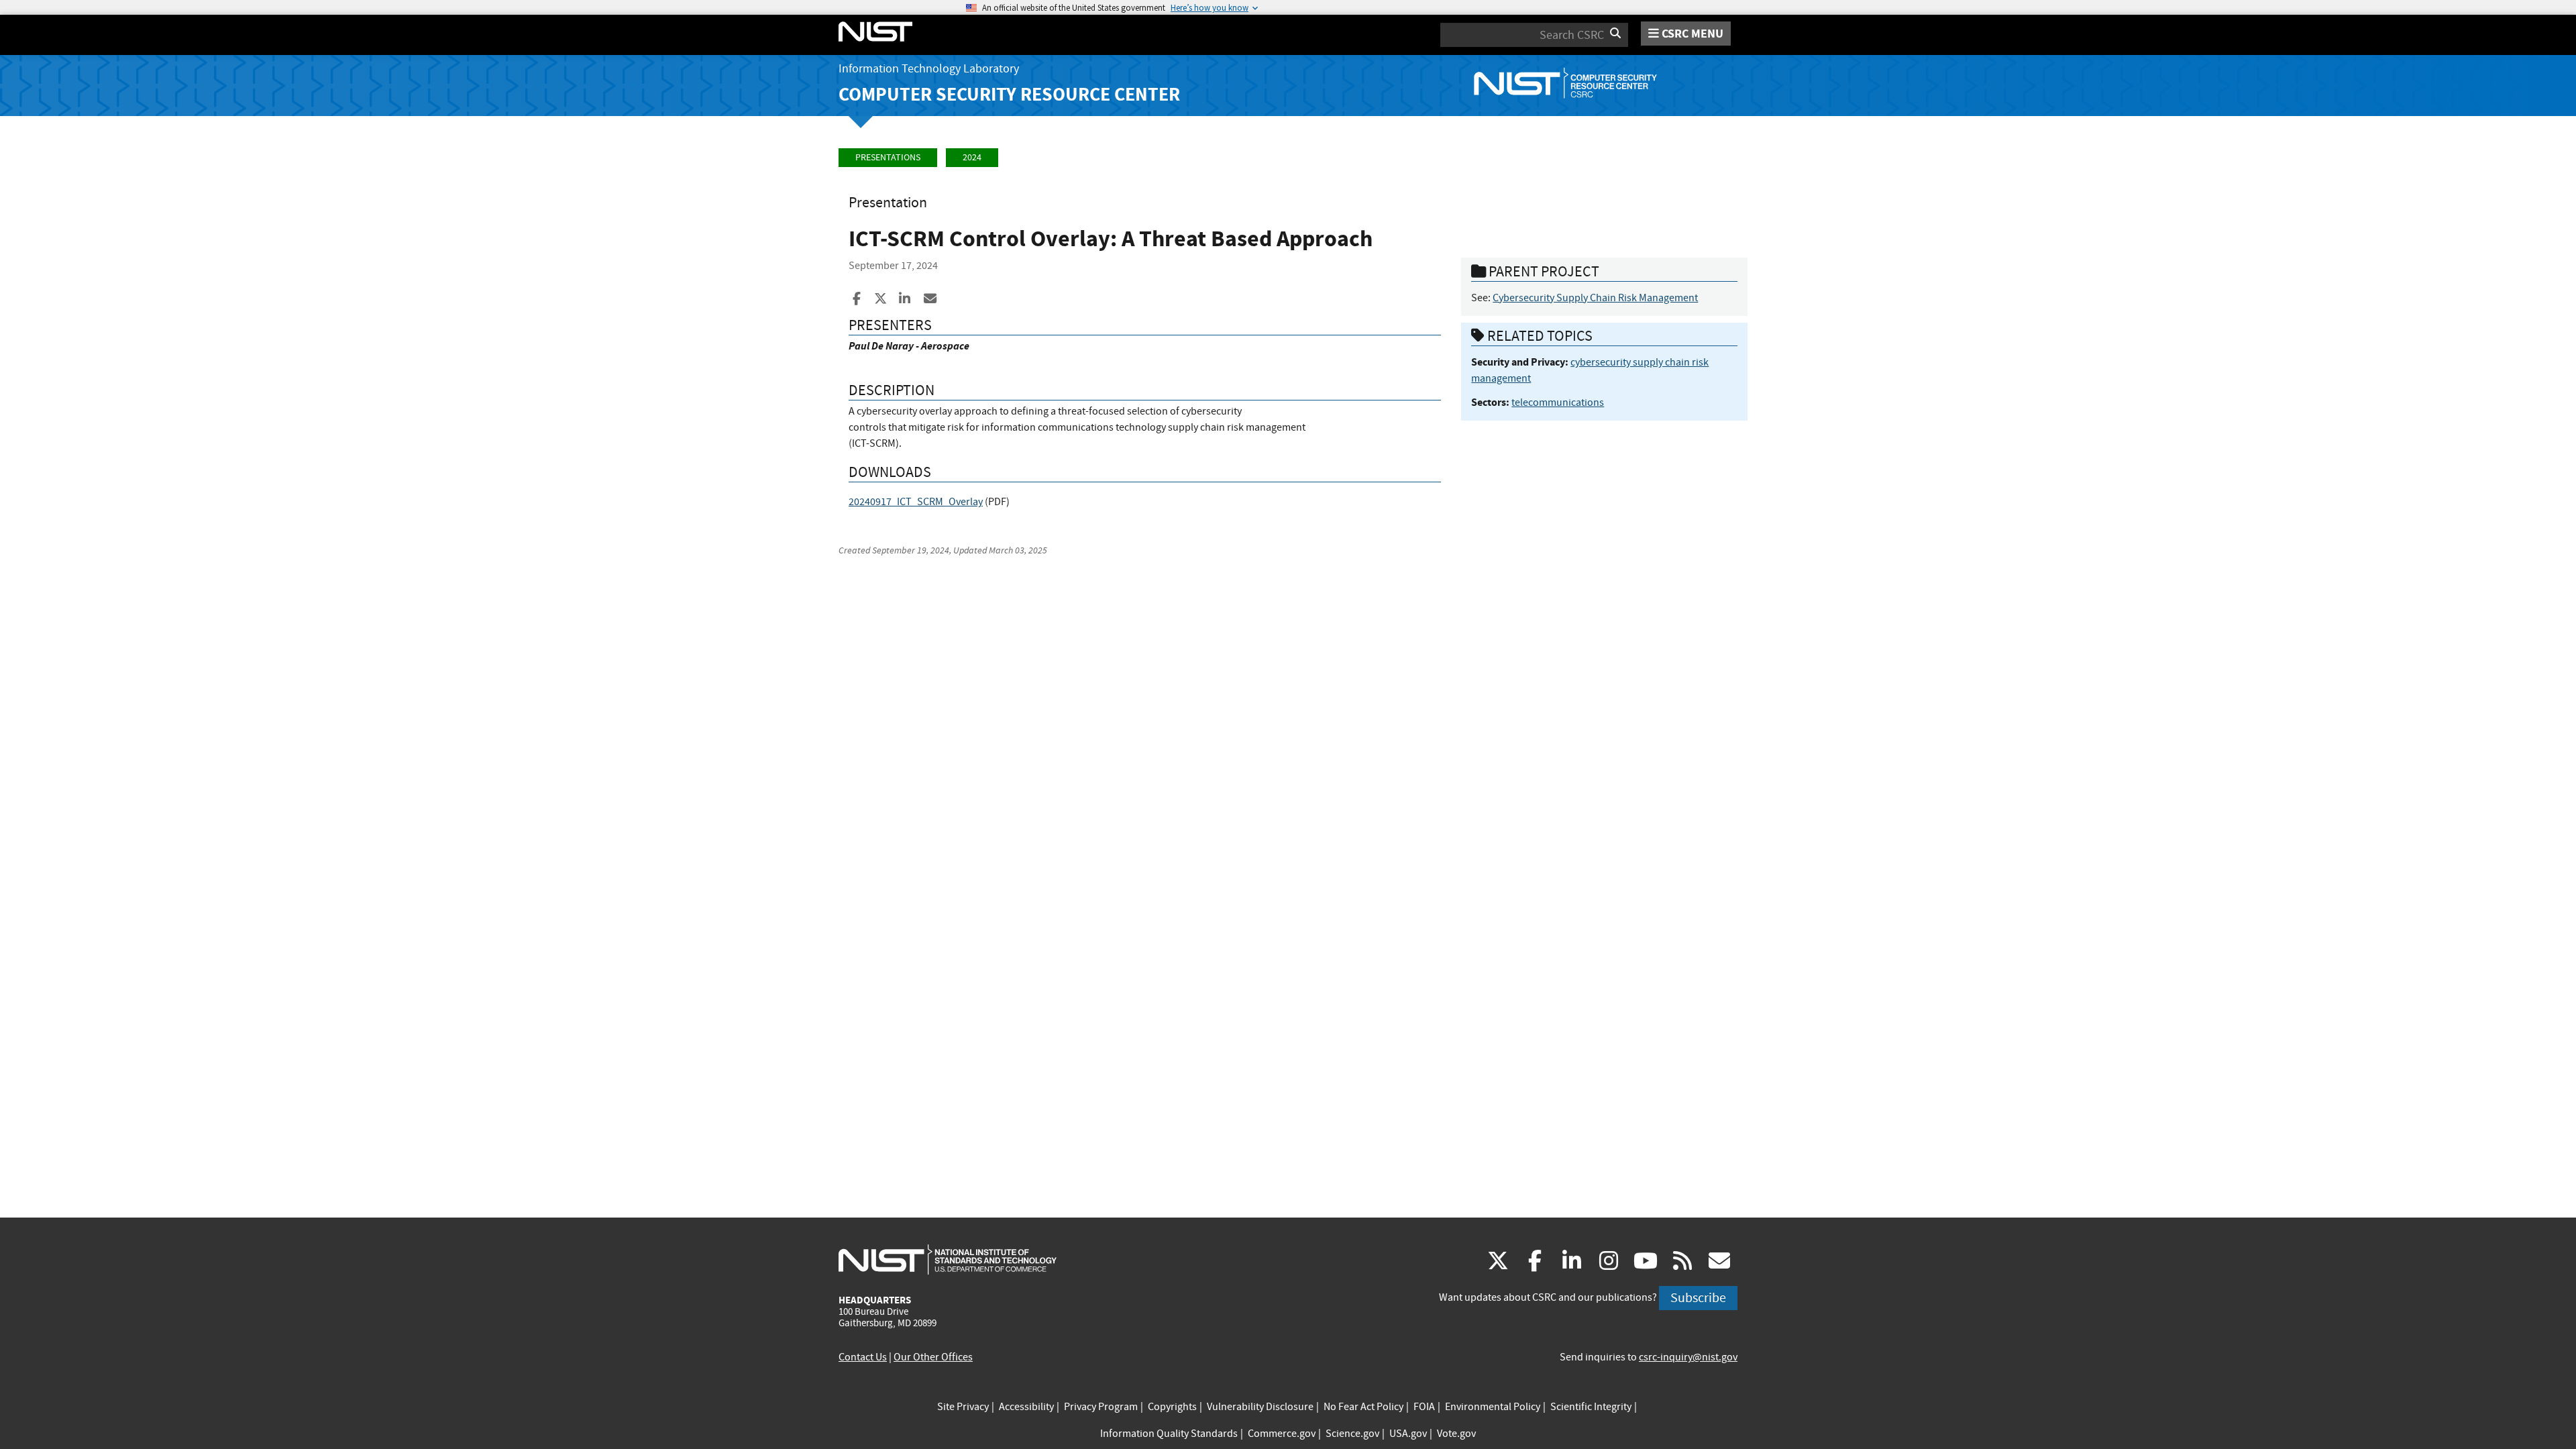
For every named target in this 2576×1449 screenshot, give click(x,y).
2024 (972, 157)
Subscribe (1698, 1298)
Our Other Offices (933, 1357)
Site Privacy (963, 1407)
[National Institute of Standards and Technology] (948, 1259)
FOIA (1424, 1407)
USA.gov (1408, 1434)
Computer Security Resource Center (1009, 94)
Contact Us (863, 1357)
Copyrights (1172, 1407)
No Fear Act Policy (1363, 1407)
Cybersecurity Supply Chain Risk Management (1595, 298)
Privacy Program (1101, 1407)
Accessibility (1026, 1407)
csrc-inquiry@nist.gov (1688, 1357)
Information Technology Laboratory (929, 69)
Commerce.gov (1282, 1434)
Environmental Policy (1493, 1407)
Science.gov (1352, 1434)
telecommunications (1558, 402)
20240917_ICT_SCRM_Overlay (916, 502)
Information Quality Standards (1169, 1434)
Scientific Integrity (1591, 1407)
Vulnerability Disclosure (1260, 1407)
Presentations (888, 157)
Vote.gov (1456, 1434)
